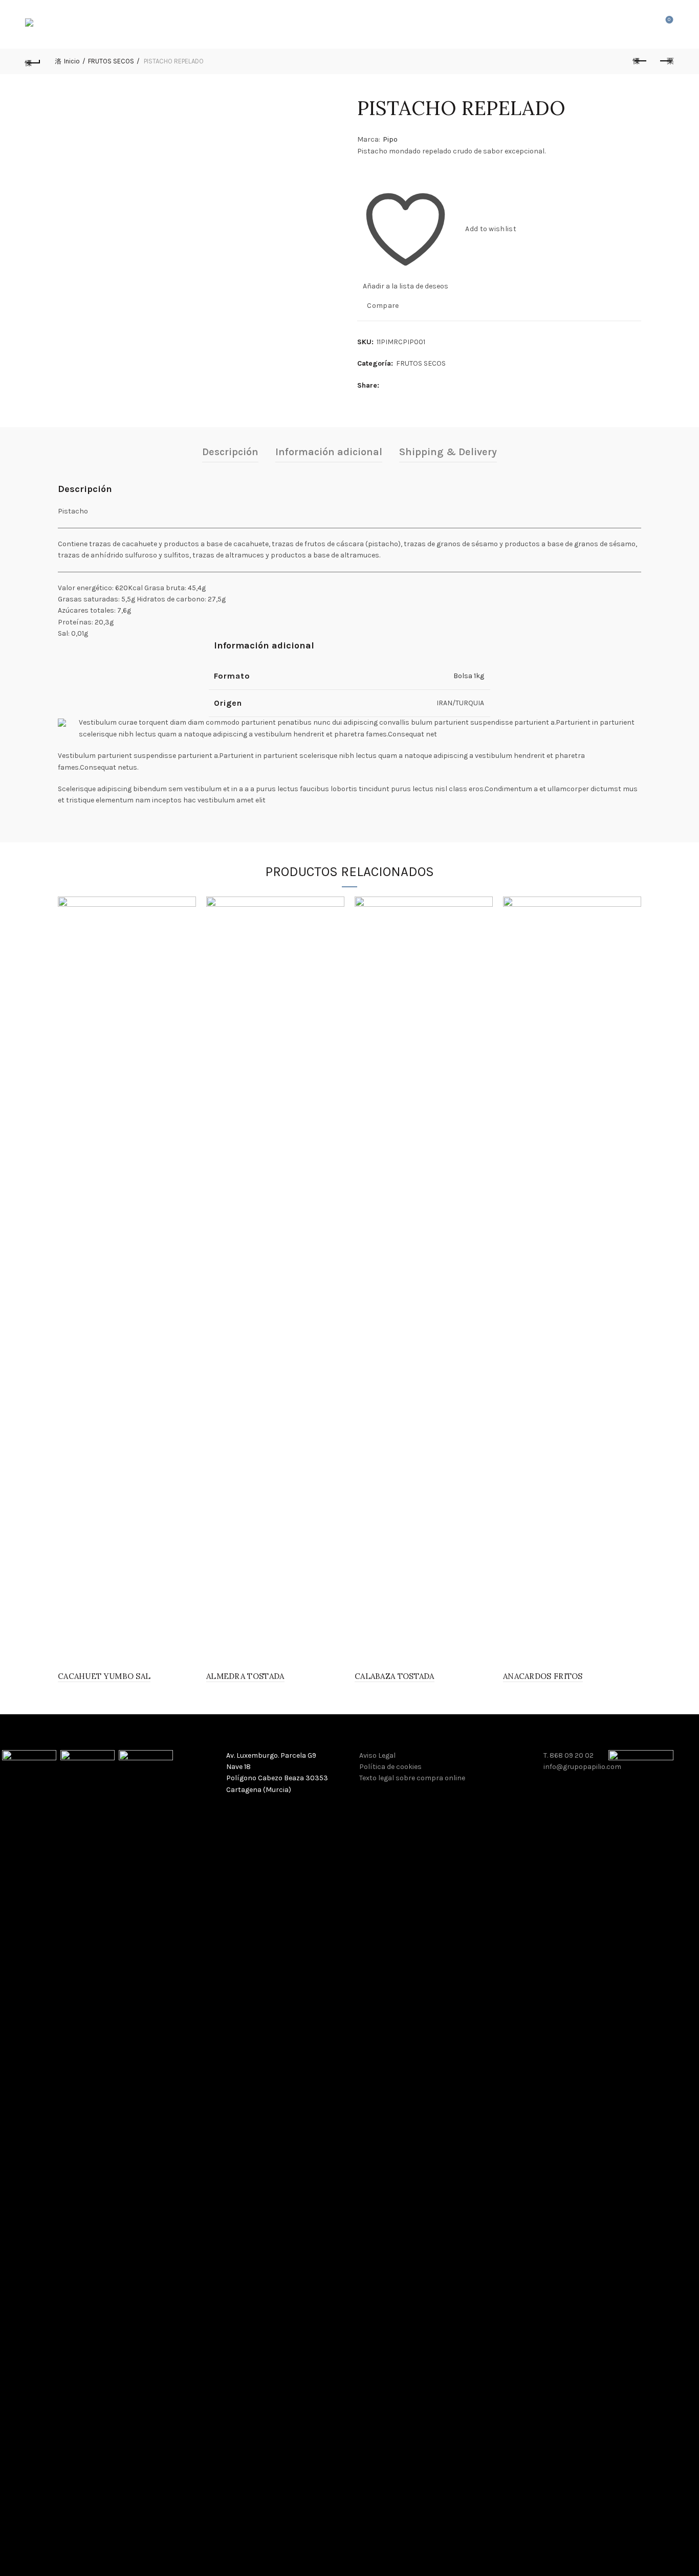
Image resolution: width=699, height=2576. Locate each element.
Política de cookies (390, 1767)
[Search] (641, 25)
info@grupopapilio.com (582, 1767)
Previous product (641, 61)
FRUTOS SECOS (111, 61)
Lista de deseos (669, 20)
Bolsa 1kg (469, 676)
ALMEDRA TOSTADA (245, 1676)
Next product (666, 61)
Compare (383, 306)
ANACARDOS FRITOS (543, 1676)
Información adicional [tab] (329, 452)
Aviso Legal (377, 1755)
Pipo (390, 139)
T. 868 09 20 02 (569, 1755)
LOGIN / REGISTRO (617, 25)
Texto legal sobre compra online (412, 1778)
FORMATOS (411, 24)
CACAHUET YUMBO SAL (104, 1676)
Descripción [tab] (230, 452)
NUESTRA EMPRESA (287, 24)
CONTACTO (463, 24)
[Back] (33, 61)
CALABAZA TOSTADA (395, 1676)
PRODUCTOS (356, 24)
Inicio (72, 61)
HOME (229, 24)
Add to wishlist (491, 229)
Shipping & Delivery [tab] (448, 452)
